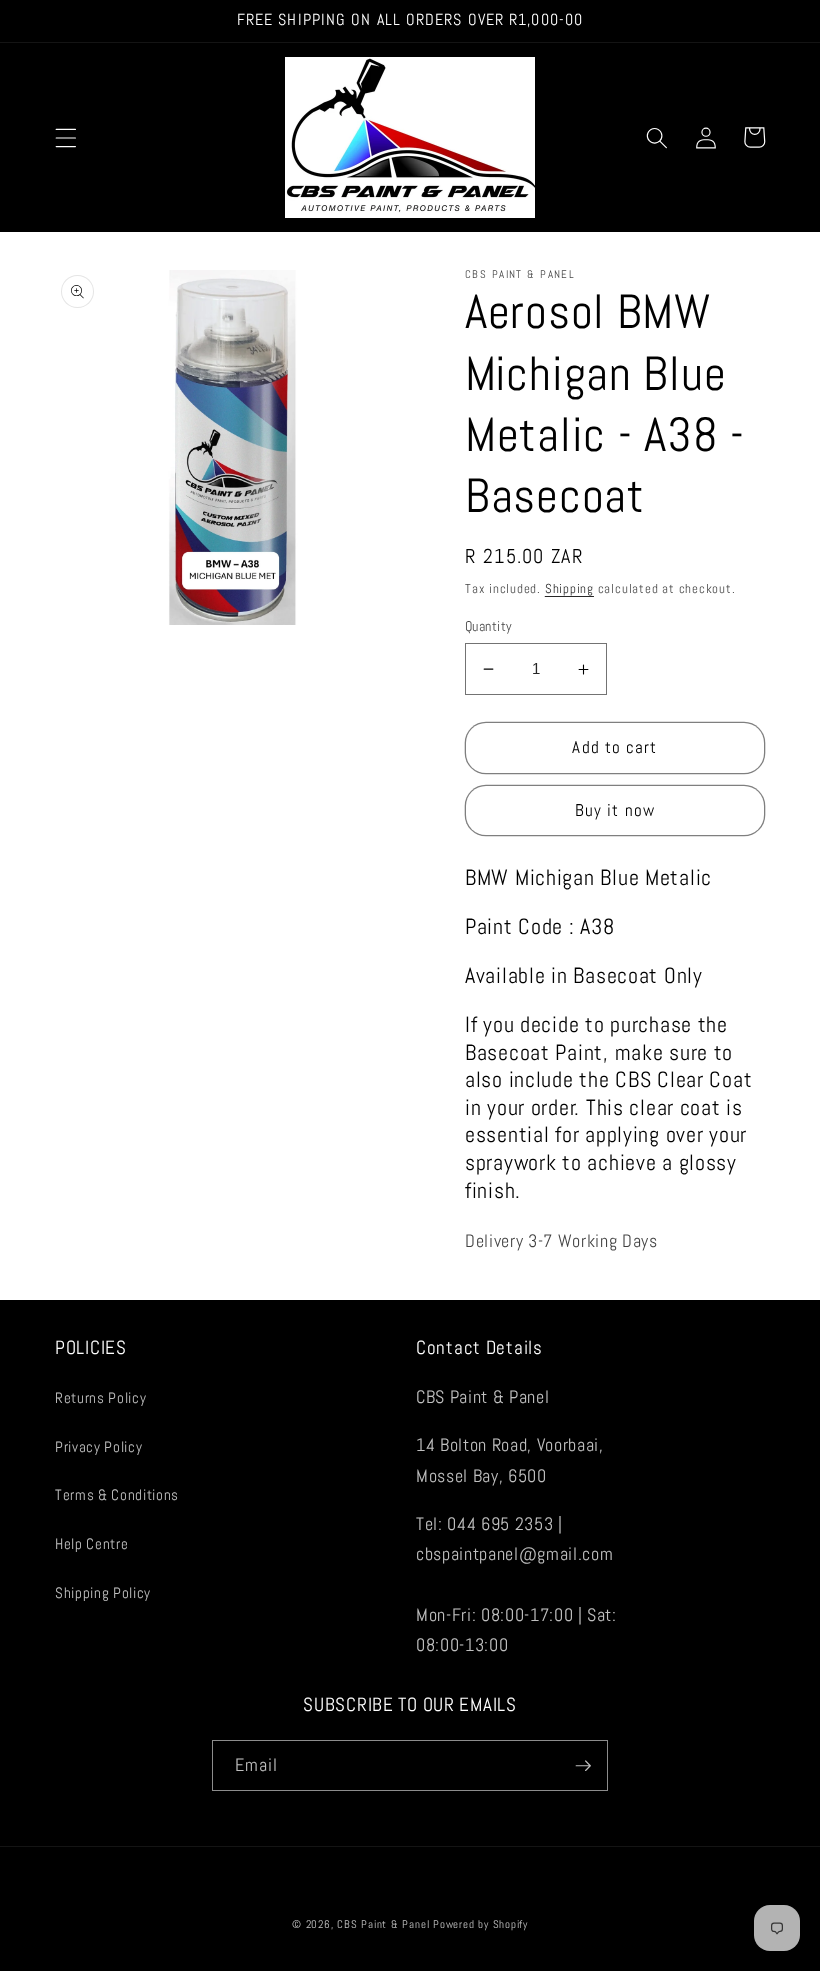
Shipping (569, 588)
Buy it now (615, 810)
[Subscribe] (583, 1766)
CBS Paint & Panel (383, 1924)
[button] (66, 137)
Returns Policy (100, 1398)
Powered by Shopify (480, 1924)
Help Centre (91, 1544)
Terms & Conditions (117, 1495)
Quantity (489, 626)
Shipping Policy (103, 1593)
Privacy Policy (98, 1447)
